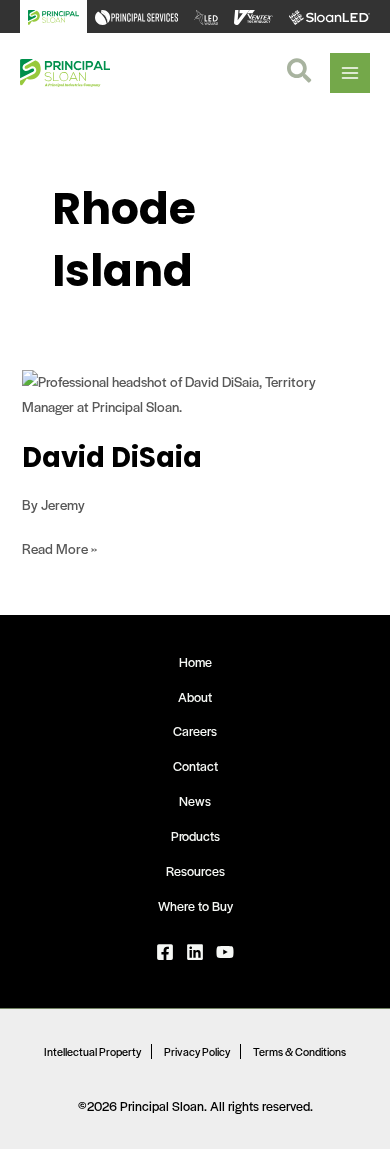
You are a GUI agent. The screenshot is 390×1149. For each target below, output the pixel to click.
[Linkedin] (195, 952)
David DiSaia (112, 457)
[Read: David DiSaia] (194, 392)
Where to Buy (195, 906)
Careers (195, 731)
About (195, 697)
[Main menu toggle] (350, 73)
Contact (195, 766)
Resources (195, 871)
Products (195, 836)
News (195, 801)
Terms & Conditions (299, 1051)
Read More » (59, 547)
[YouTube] (225, 952)
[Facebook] (165, 952)
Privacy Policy (197, 1051)
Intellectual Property (92, 1051)
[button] (300, 72)
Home (195, 662)
